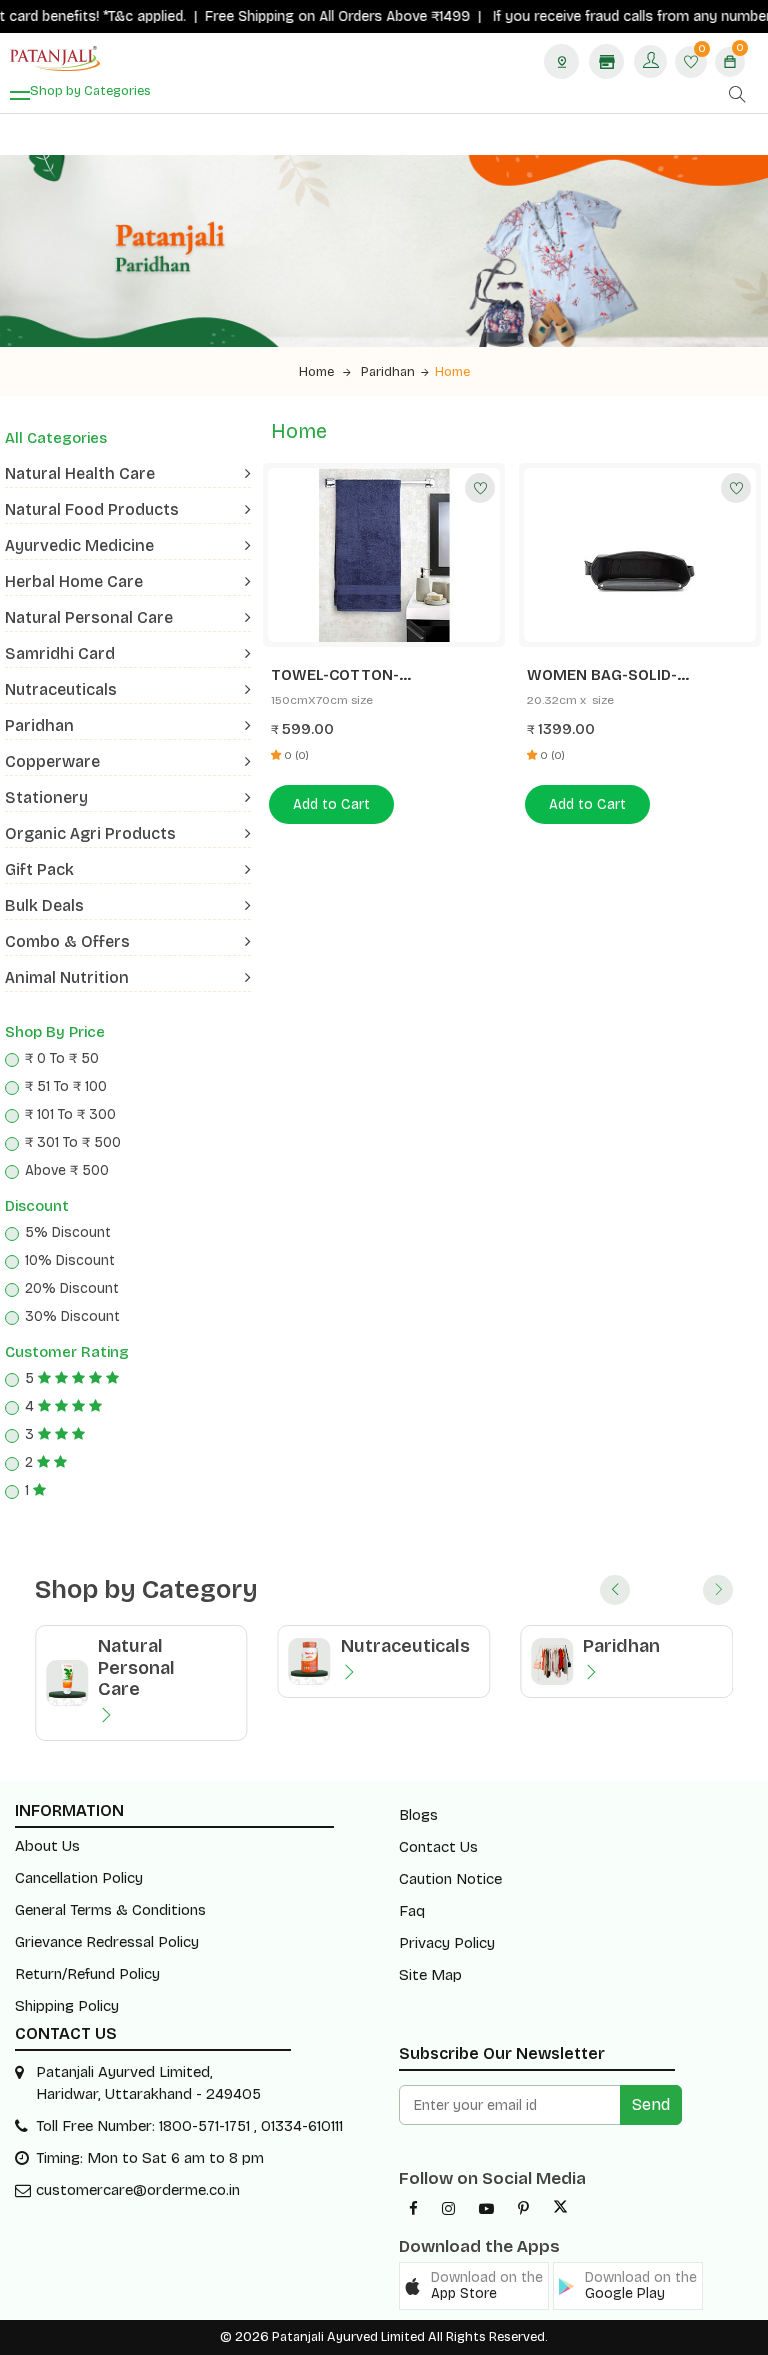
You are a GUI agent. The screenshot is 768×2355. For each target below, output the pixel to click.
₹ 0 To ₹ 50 (62, 1058)
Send (651, 2104)
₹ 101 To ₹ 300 (70, 1114)
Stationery (46, 797)
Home (318, 372)
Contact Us (438, 1847)
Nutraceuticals (61, 689)
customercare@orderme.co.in (138, 2190)
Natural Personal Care (89, 617)
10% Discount (70, 1260)
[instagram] (448, 2209)
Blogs (418, 1815)
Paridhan (388, 372)
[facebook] (413, 2209)
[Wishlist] (480, 488)
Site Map (430, 1975)
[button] (474, 2286)
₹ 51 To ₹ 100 (66, 1086)
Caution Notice (450, 1879)
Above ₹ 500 (67, 1170)
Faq (412, 1911)
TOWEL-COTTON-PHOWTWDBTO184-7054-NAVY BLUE (383, 675)
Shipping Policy (67, 2006)
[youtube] (486, 2209)
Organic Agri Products (90, 833)
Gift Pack (39, 869)
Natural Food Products (92, 509)
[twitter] (560, 2209)
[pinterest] (523, 2209)
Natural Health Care (80, 473)
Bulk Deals (44, 905)
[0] (691, 63)
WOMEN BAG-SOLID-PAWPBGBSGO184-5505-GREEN (616, 675)
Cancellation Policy (79, 1878)
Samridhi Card (60, 653)
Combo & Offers (67, 941)
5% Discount (68, 1232)
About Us (47, 1846)
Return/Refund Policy (87, 1974)
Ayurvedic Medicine (79, 545)
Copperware (52, 761)
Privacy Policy (447, 1943)
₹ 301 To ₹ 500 (73, 1142)
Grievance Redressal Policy (107, 1942)
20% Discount (72, 1288)
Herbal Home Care (74, 581)
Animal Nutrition (67, 977)
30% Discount (72, 1316)
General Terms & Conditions (110, 1910)
